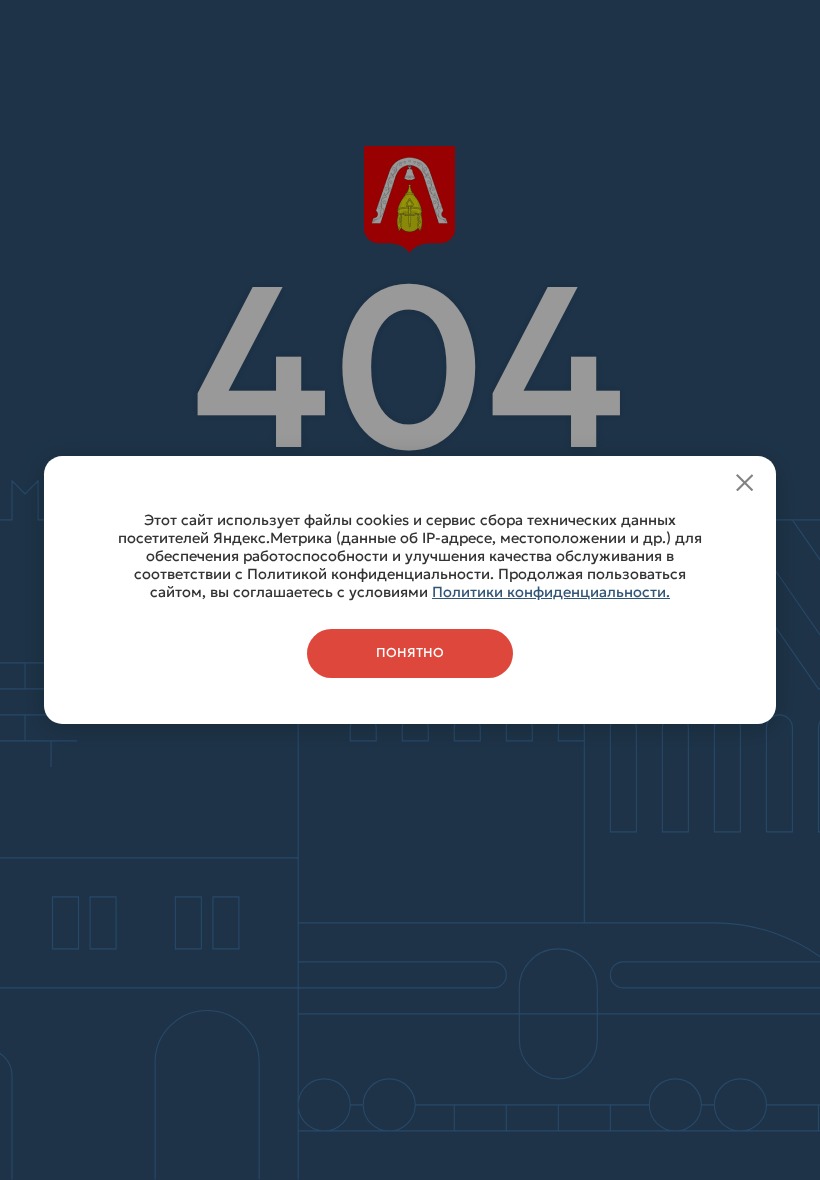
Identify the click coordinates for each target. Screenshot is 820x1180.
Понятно (410, 653)
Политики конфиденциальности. (551, 592)
